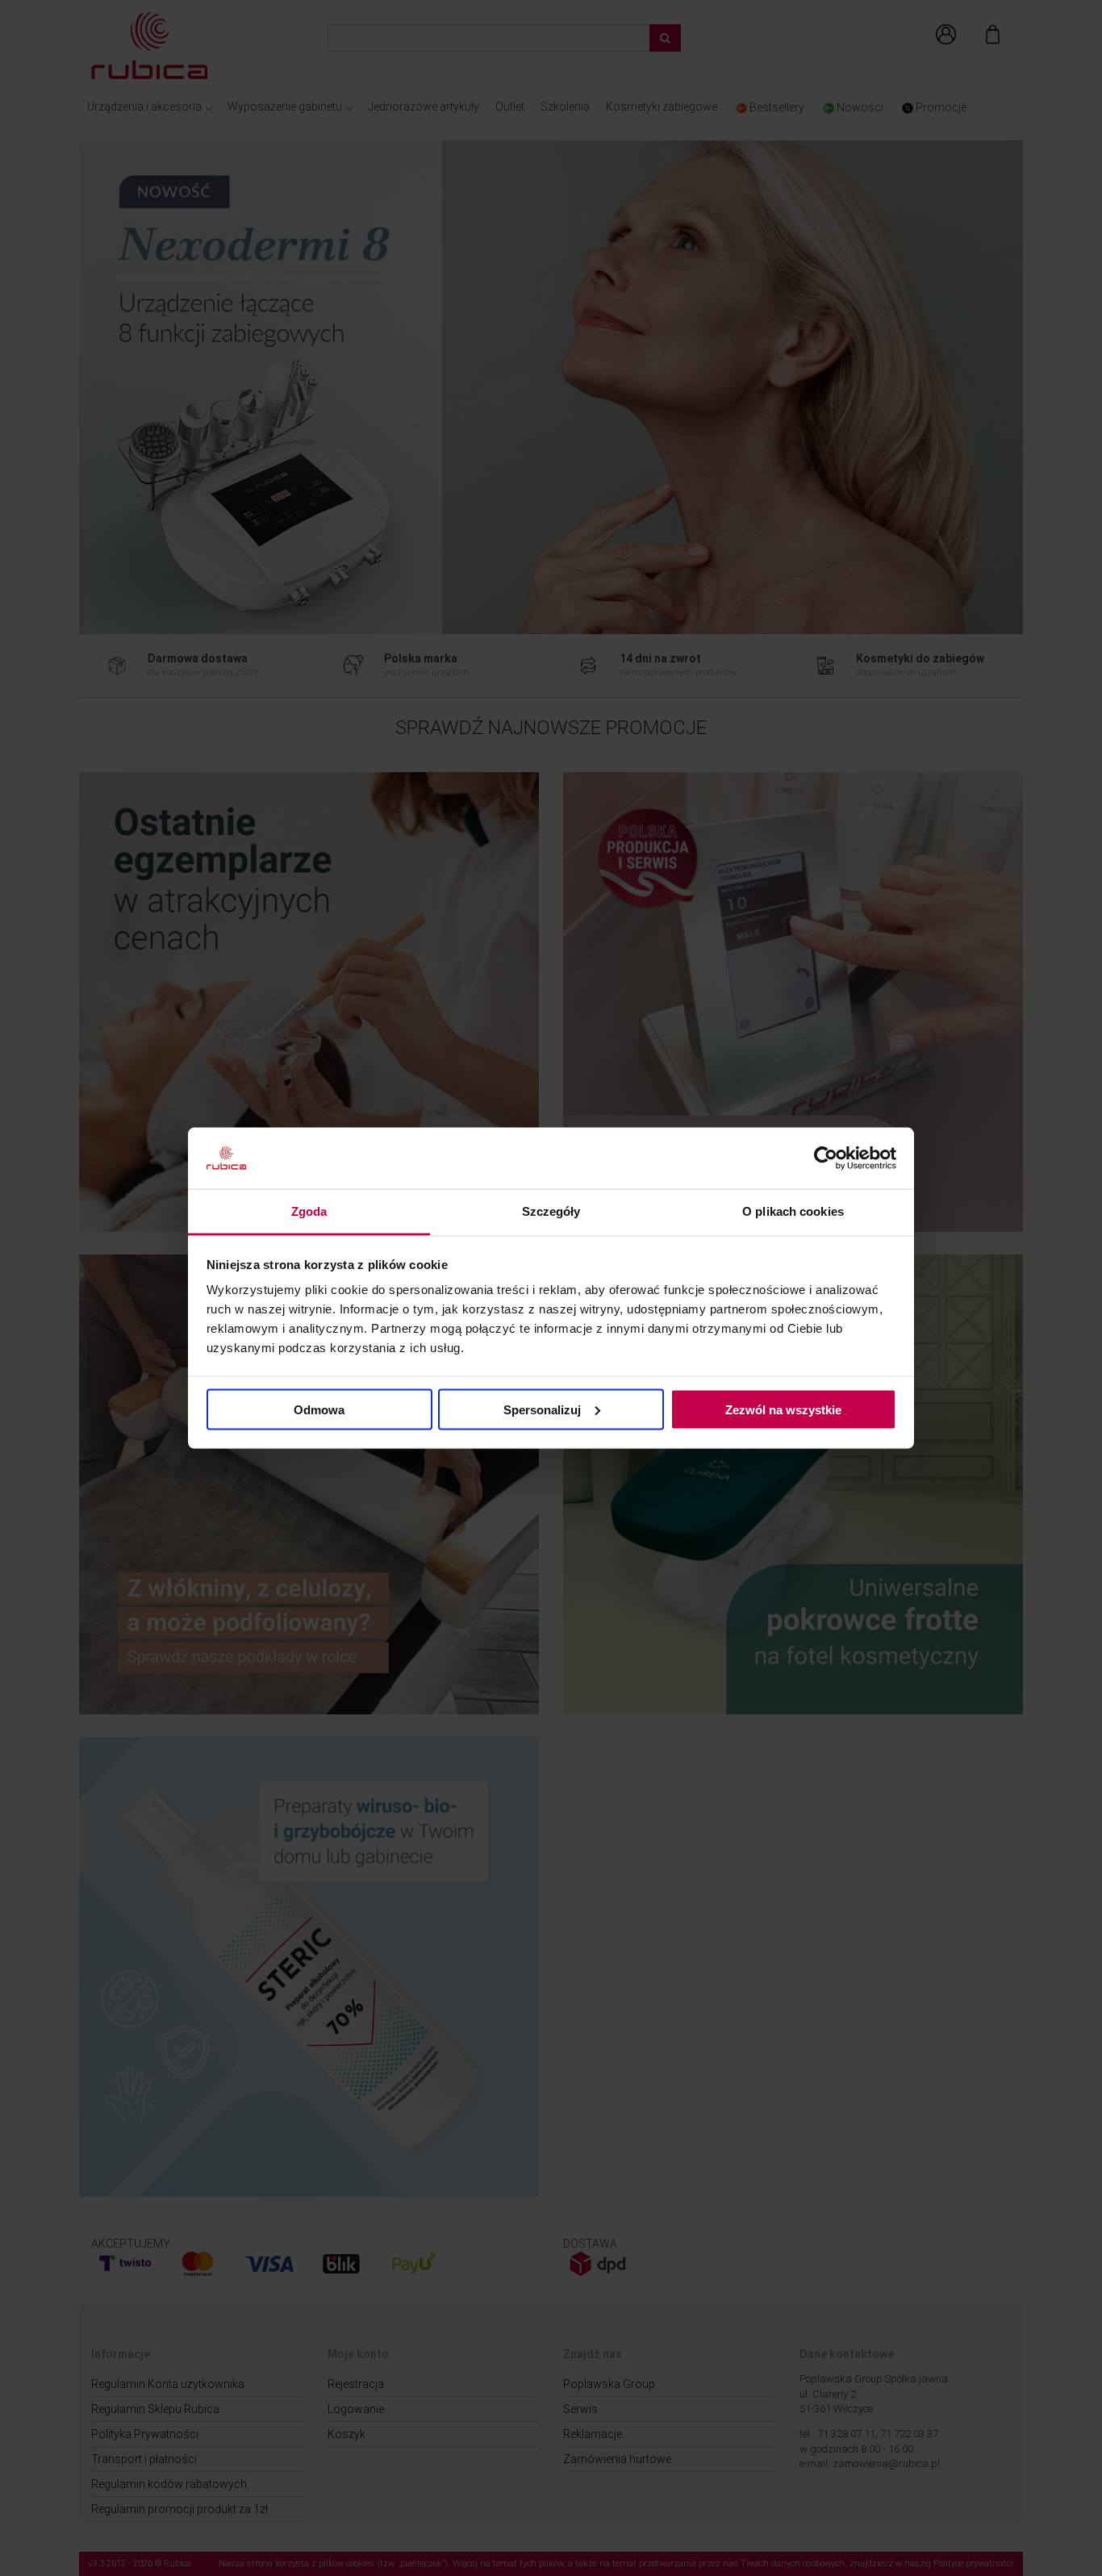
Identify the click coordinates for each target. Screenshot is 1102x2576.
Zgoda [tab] (309, 1211)
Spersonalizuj (542, 1409)
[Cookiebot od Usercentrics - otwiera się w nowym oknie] (826, 1159)
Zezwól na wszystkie (783, 1409)
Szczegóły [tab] (551, 1211)
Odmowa (319, 1409)
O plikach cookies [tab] (793, 1211)
